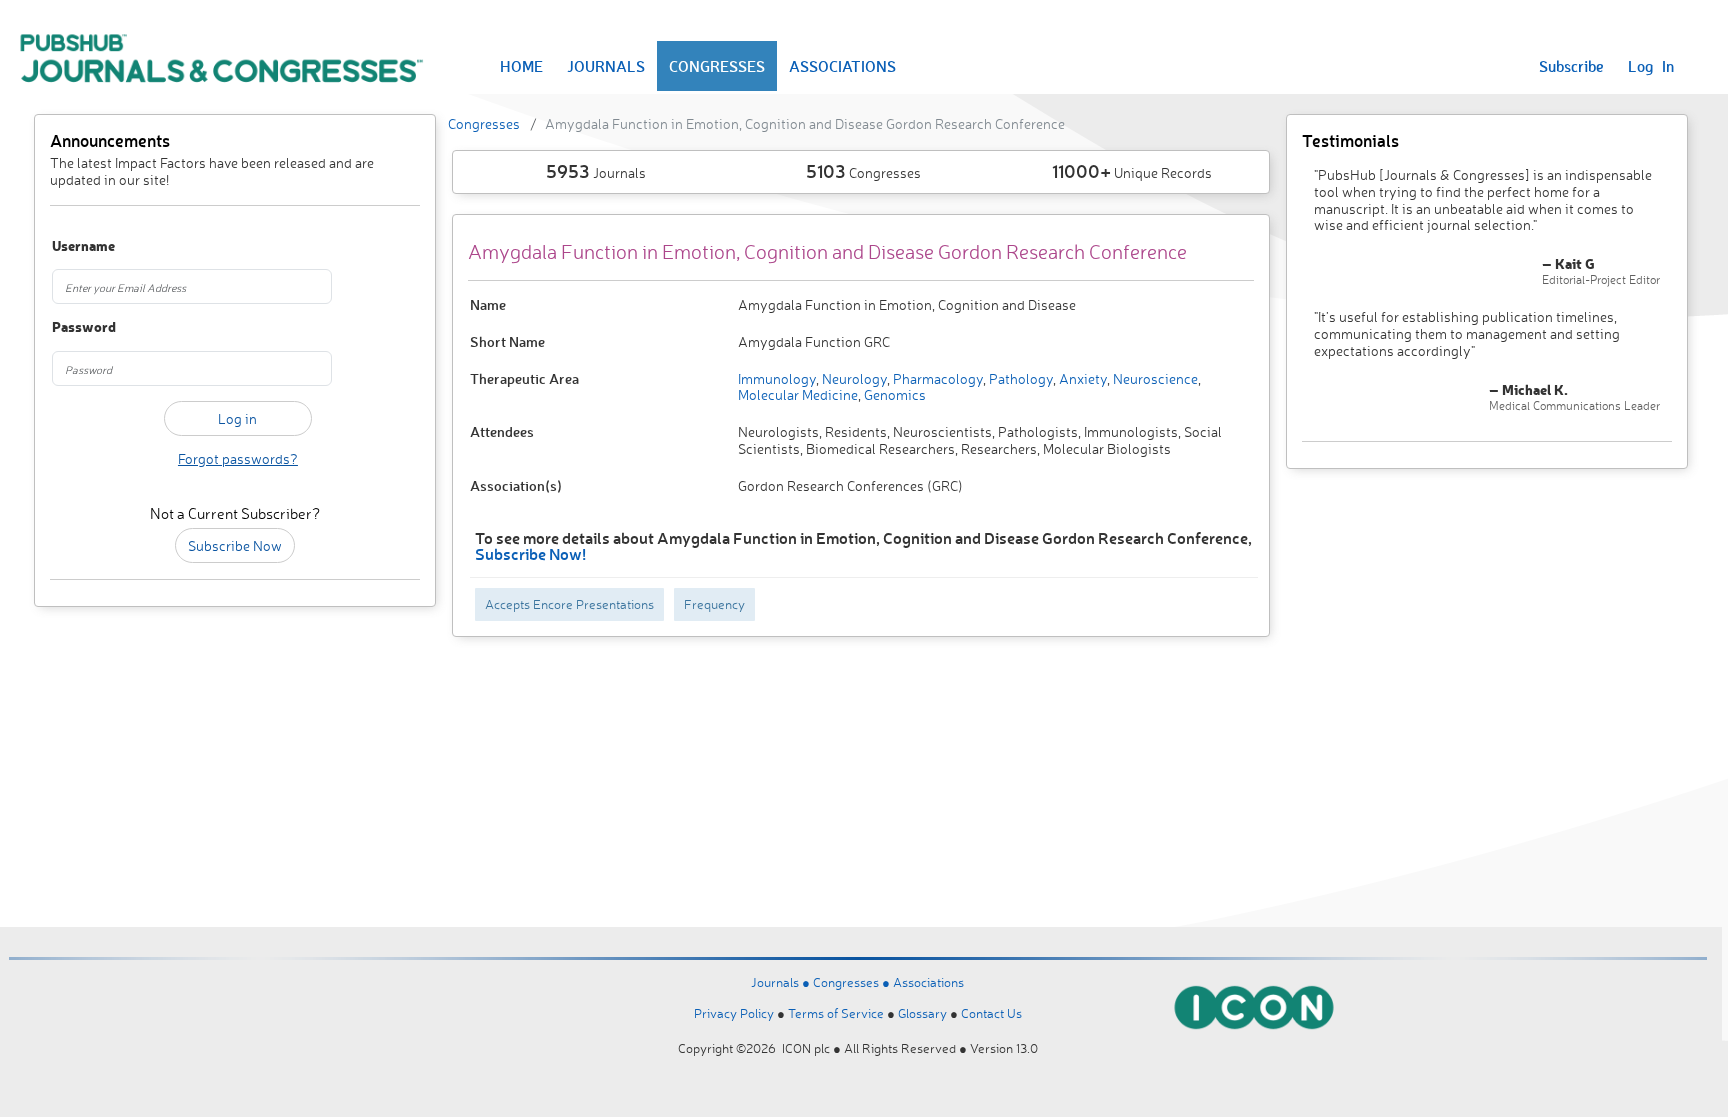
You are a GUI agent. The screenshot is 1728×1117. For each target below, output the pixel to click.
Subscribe (1571, 66)
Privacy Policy (734, 1013)
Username (80, 246)
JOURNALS (606, 66)
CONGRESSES (717, 66)
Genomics (893, 394)
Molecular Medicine (798, 394)
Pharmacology (936, 378)
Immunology (777, 378)
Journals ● (782, 982)
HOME (521, 66)
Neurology (853, 378)
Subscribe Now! (530, 553)
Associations (928, 982)
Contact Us (991, 1013)
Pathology (1019, 378)
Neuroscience (1154, 378)
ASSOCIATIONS (842, 66)
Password (80, 327)
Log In (1651, 66)
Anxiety (1081, 378)
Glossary (922, 1013)
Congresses (484, 123)
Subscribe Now (235, 545)
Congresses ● (853, 982)
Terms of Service (836, 1013)
